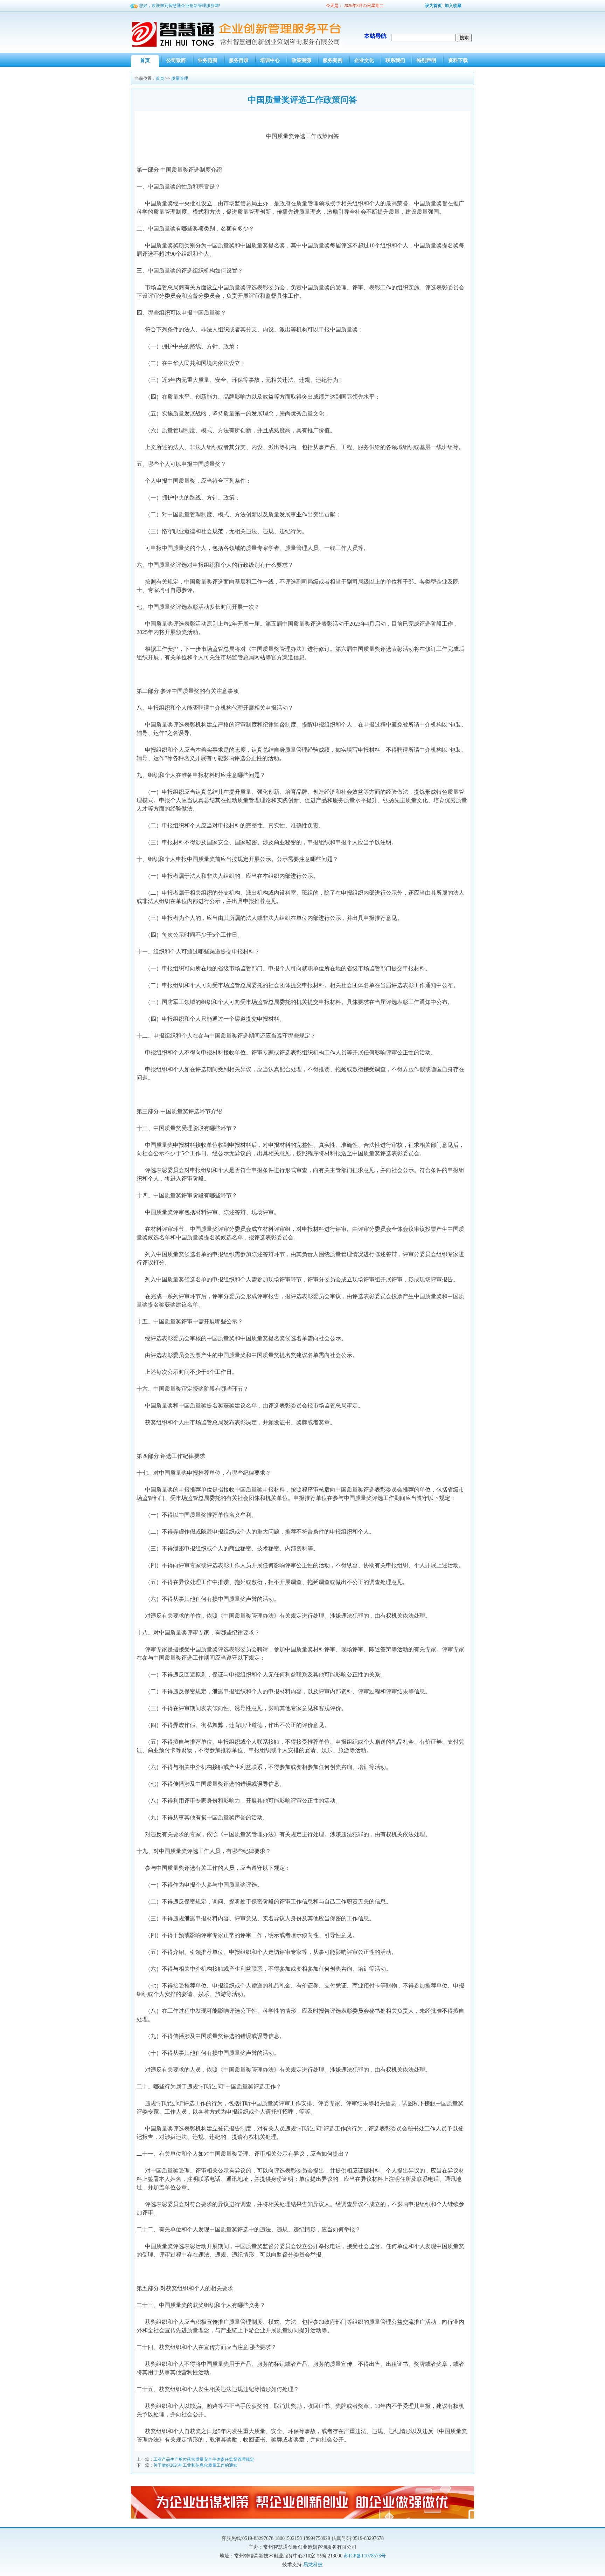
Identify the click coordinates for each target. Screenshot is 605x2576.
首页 (145, 60)
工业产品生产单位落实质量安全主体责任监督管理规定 (204, 2459)
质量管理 (180, 78)
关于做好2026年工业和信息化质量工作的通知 (195, 2465)
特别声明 (426, 60)
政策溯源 (301, 60)
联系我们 (395, 60)
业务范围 (208, 60)
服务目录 (239, 60)
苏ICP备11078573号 (365, 2556)
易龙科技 (313, 2565)
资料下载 (458, 60)
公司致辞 (176, 60)
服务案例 (333, 60)
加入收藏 (453, 6)
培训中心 (270, 60)
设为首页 (433, 6)
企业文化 (364, 60)
